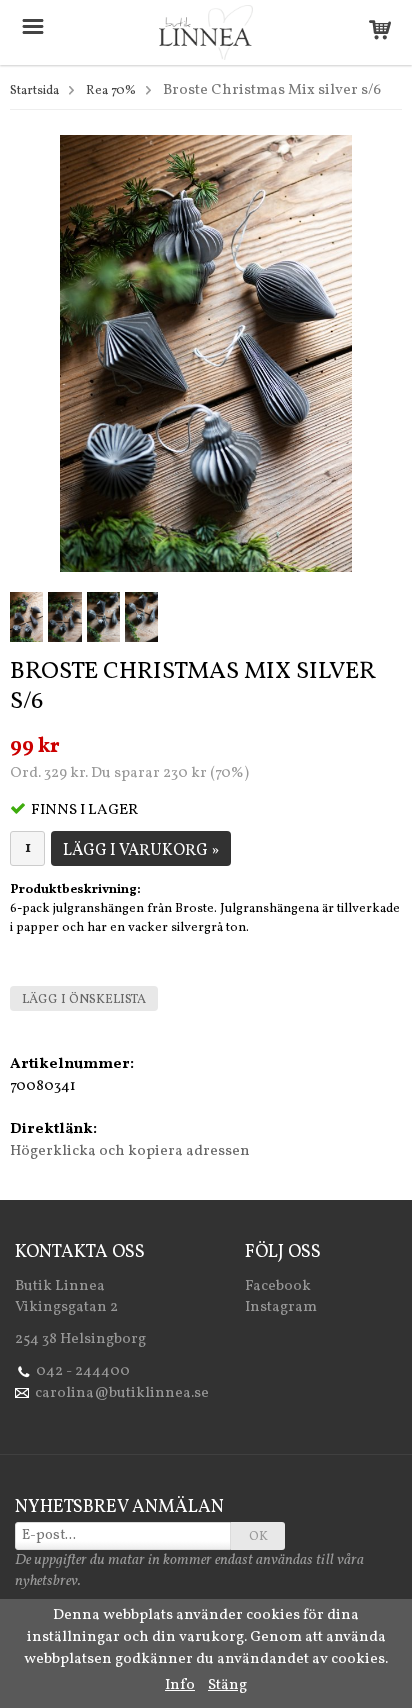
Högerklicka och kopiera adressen (130, 1151)
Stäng (227, 1685)
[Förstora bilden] (206, 353)
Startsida (34, 91)
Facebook (278, 1286)
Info (180, 1685)
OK (258, 1537)
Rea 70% (111, 91)
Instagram (281, 1307)
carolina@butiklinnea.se (122, 1393)
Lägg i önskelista (84, 1000)
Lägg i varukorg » (141, 851)
